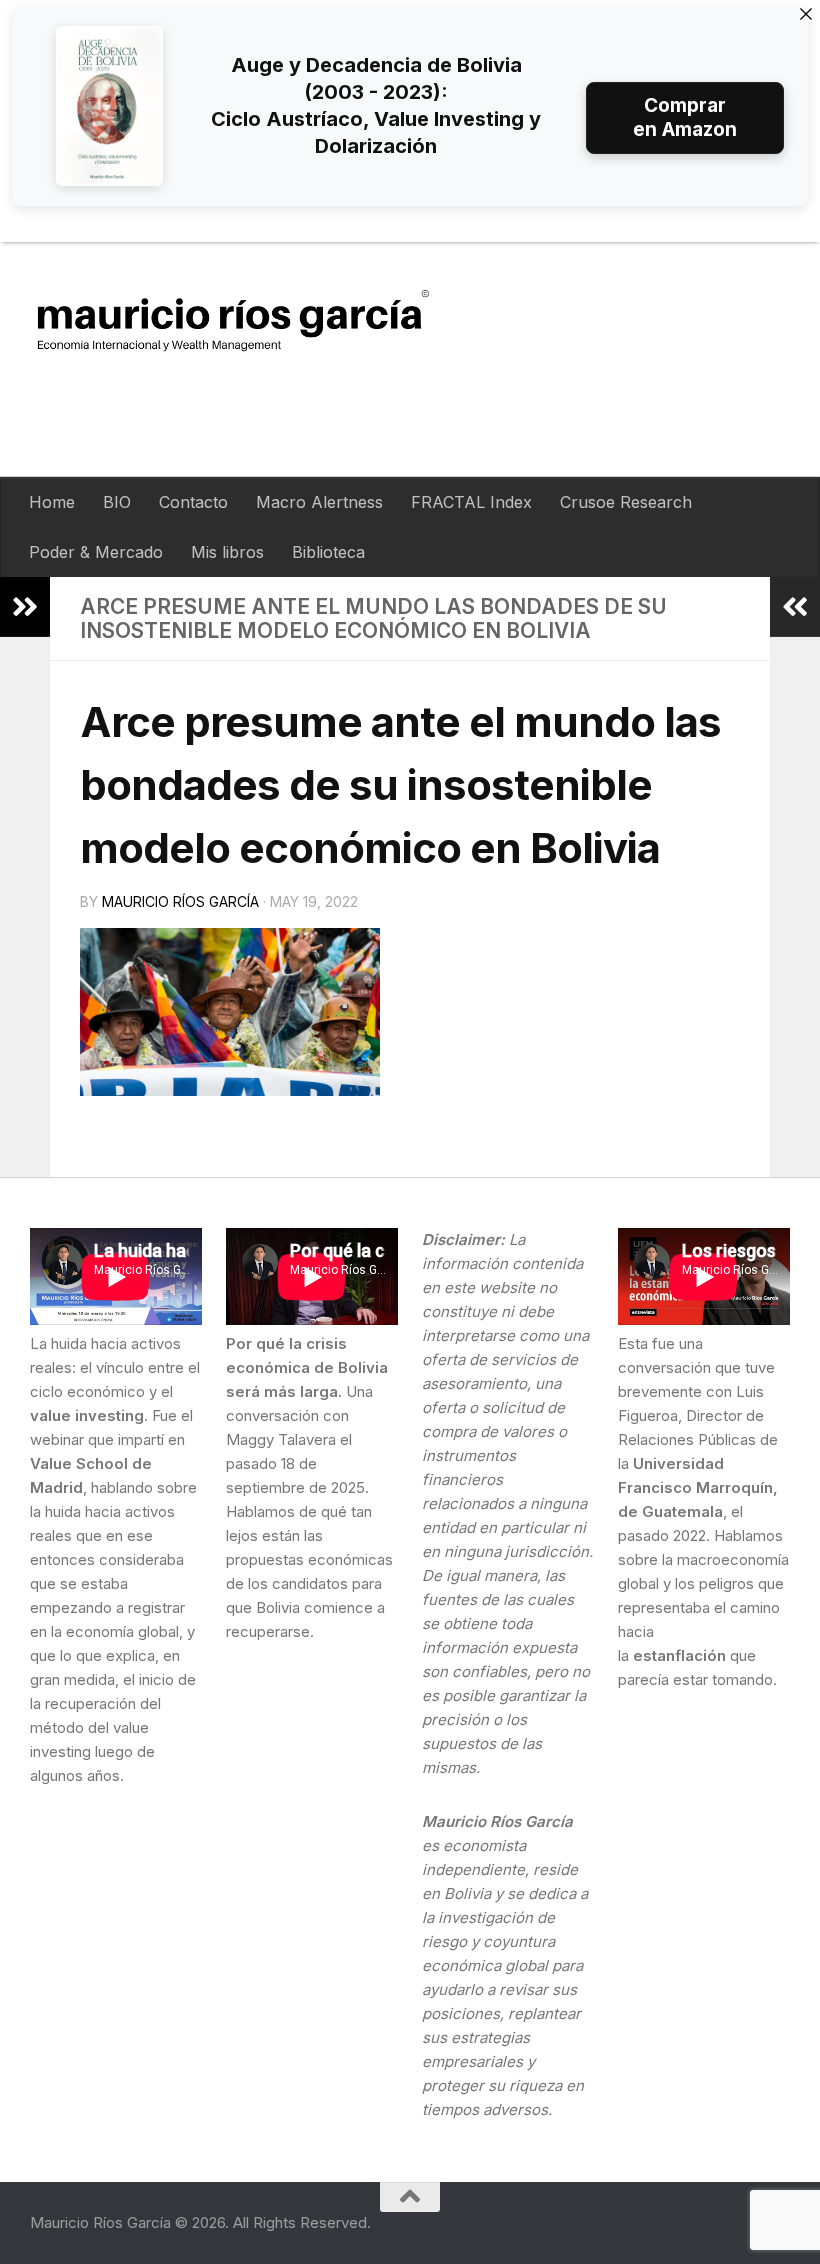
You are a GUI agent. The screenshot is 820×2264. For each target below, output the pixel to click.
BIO (117, 502)
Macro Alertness (319, 502)
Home (52, 502)
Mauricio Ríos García (180, 901)
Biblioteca (328, 552)
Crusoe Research (626, 502)
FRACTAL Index (471, 502)
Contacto (193, 502)
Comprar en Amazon (685, 117)
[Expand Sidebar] (25, 607)
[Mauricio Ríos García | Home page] (252, 319)
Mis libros (227, 552)
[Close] (806, 14)
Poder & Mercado (96, 552)
